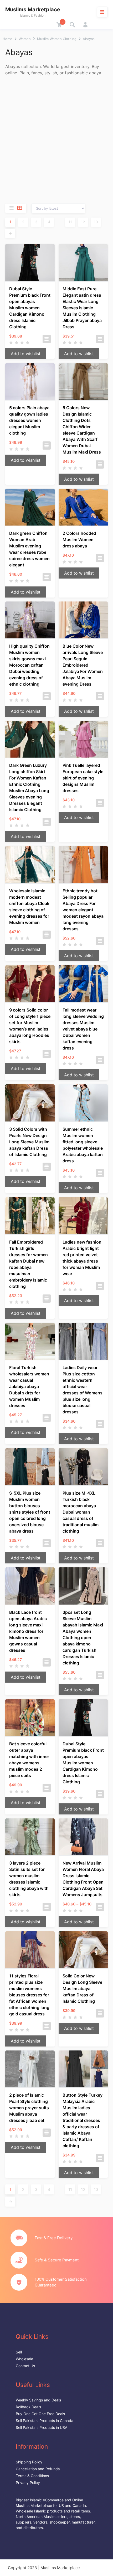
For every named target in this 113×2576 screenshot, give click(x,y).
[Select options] (47, 339)
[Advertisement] (56, 140)
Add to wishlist (26, 354)
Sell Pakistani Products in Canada (45, 2421)
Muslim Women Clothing (57, 39)
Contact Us (25, 2366)
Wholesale (24, 2359)
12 (83, 222)
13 (96, 222)
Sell (19, 2352)
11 (70, 222)
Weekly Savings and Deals (38, 2400)
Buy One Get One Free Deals (40, 2414)
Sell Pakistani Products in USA (42, 2427)
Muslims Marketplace (33, 9)
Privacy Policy (28, 2483)
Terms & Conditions (32, 2476)
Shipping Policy (29, 2462)
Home (7, 39)
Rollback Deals (28, 2407)
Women (25, 39)
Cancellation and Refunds (38, 2469)
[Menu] (102, 12)
